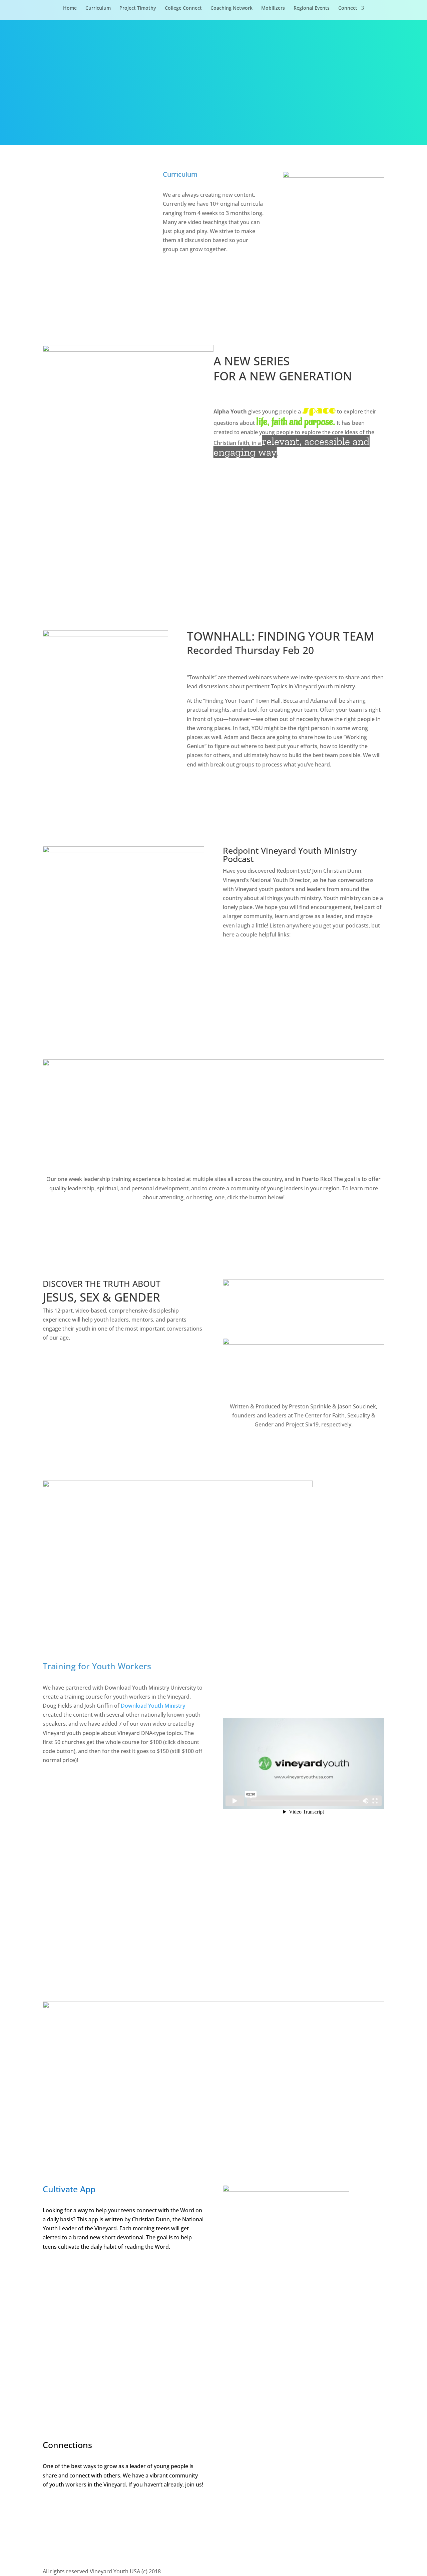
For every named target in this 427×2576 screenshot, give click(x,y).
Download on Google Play (90, 2295)
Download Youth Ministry (153, 1706)
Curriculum (98, 8)
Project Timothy (138, 8)
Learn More (214, 1220)
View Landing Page (71, 1899)
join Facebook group (81, 2507)
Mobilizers (273, 8)
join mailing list (73, 2533)
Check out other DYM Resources (78, 1936)
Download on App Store (87, 2269)
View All (182, 272)
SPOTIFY (243, 983)
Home (70, 8)
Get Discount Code (161, 1899)
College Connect (183, 8)
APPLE (240, 957)
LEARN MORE (299, 486)
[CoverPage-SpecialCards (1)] (334, 176)
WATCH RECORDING (226, 787)
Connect (348, 8)
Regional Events (312, 8)
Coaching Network (232, 8)
